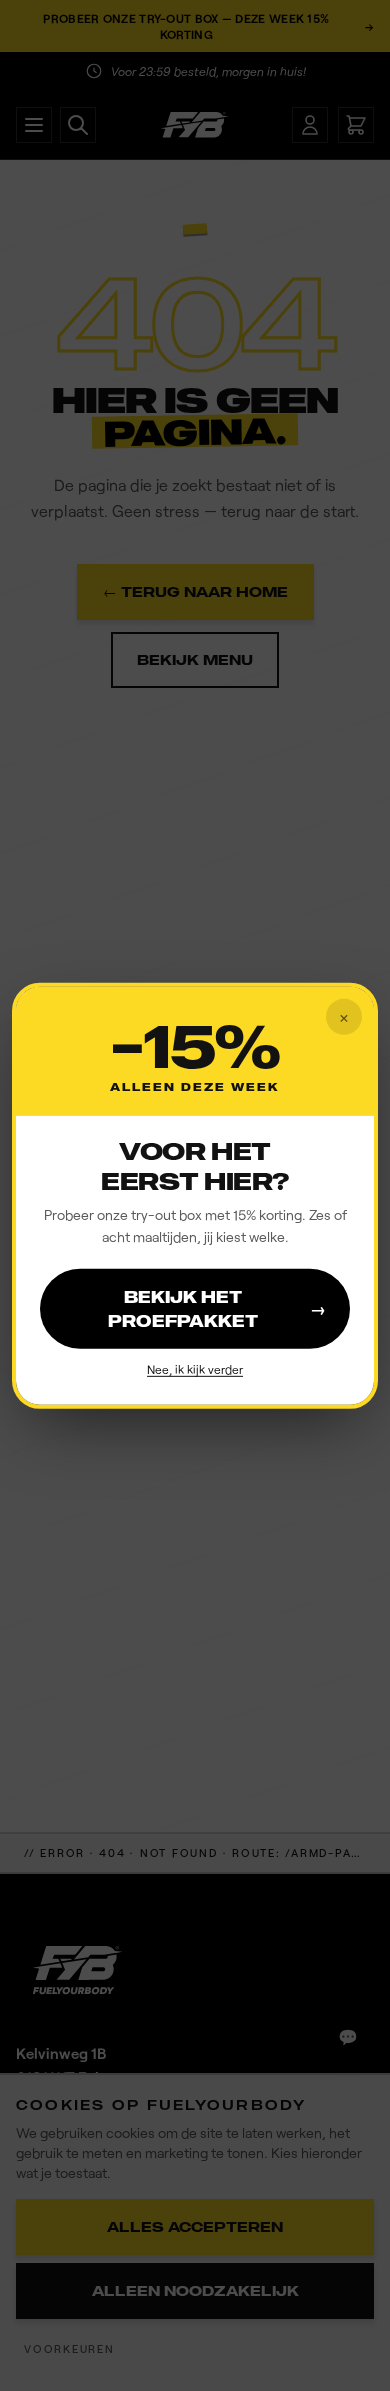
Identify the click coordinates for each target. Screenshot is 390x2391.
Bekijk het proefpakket (217, 1309)
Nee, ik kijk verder (195, 1369)
